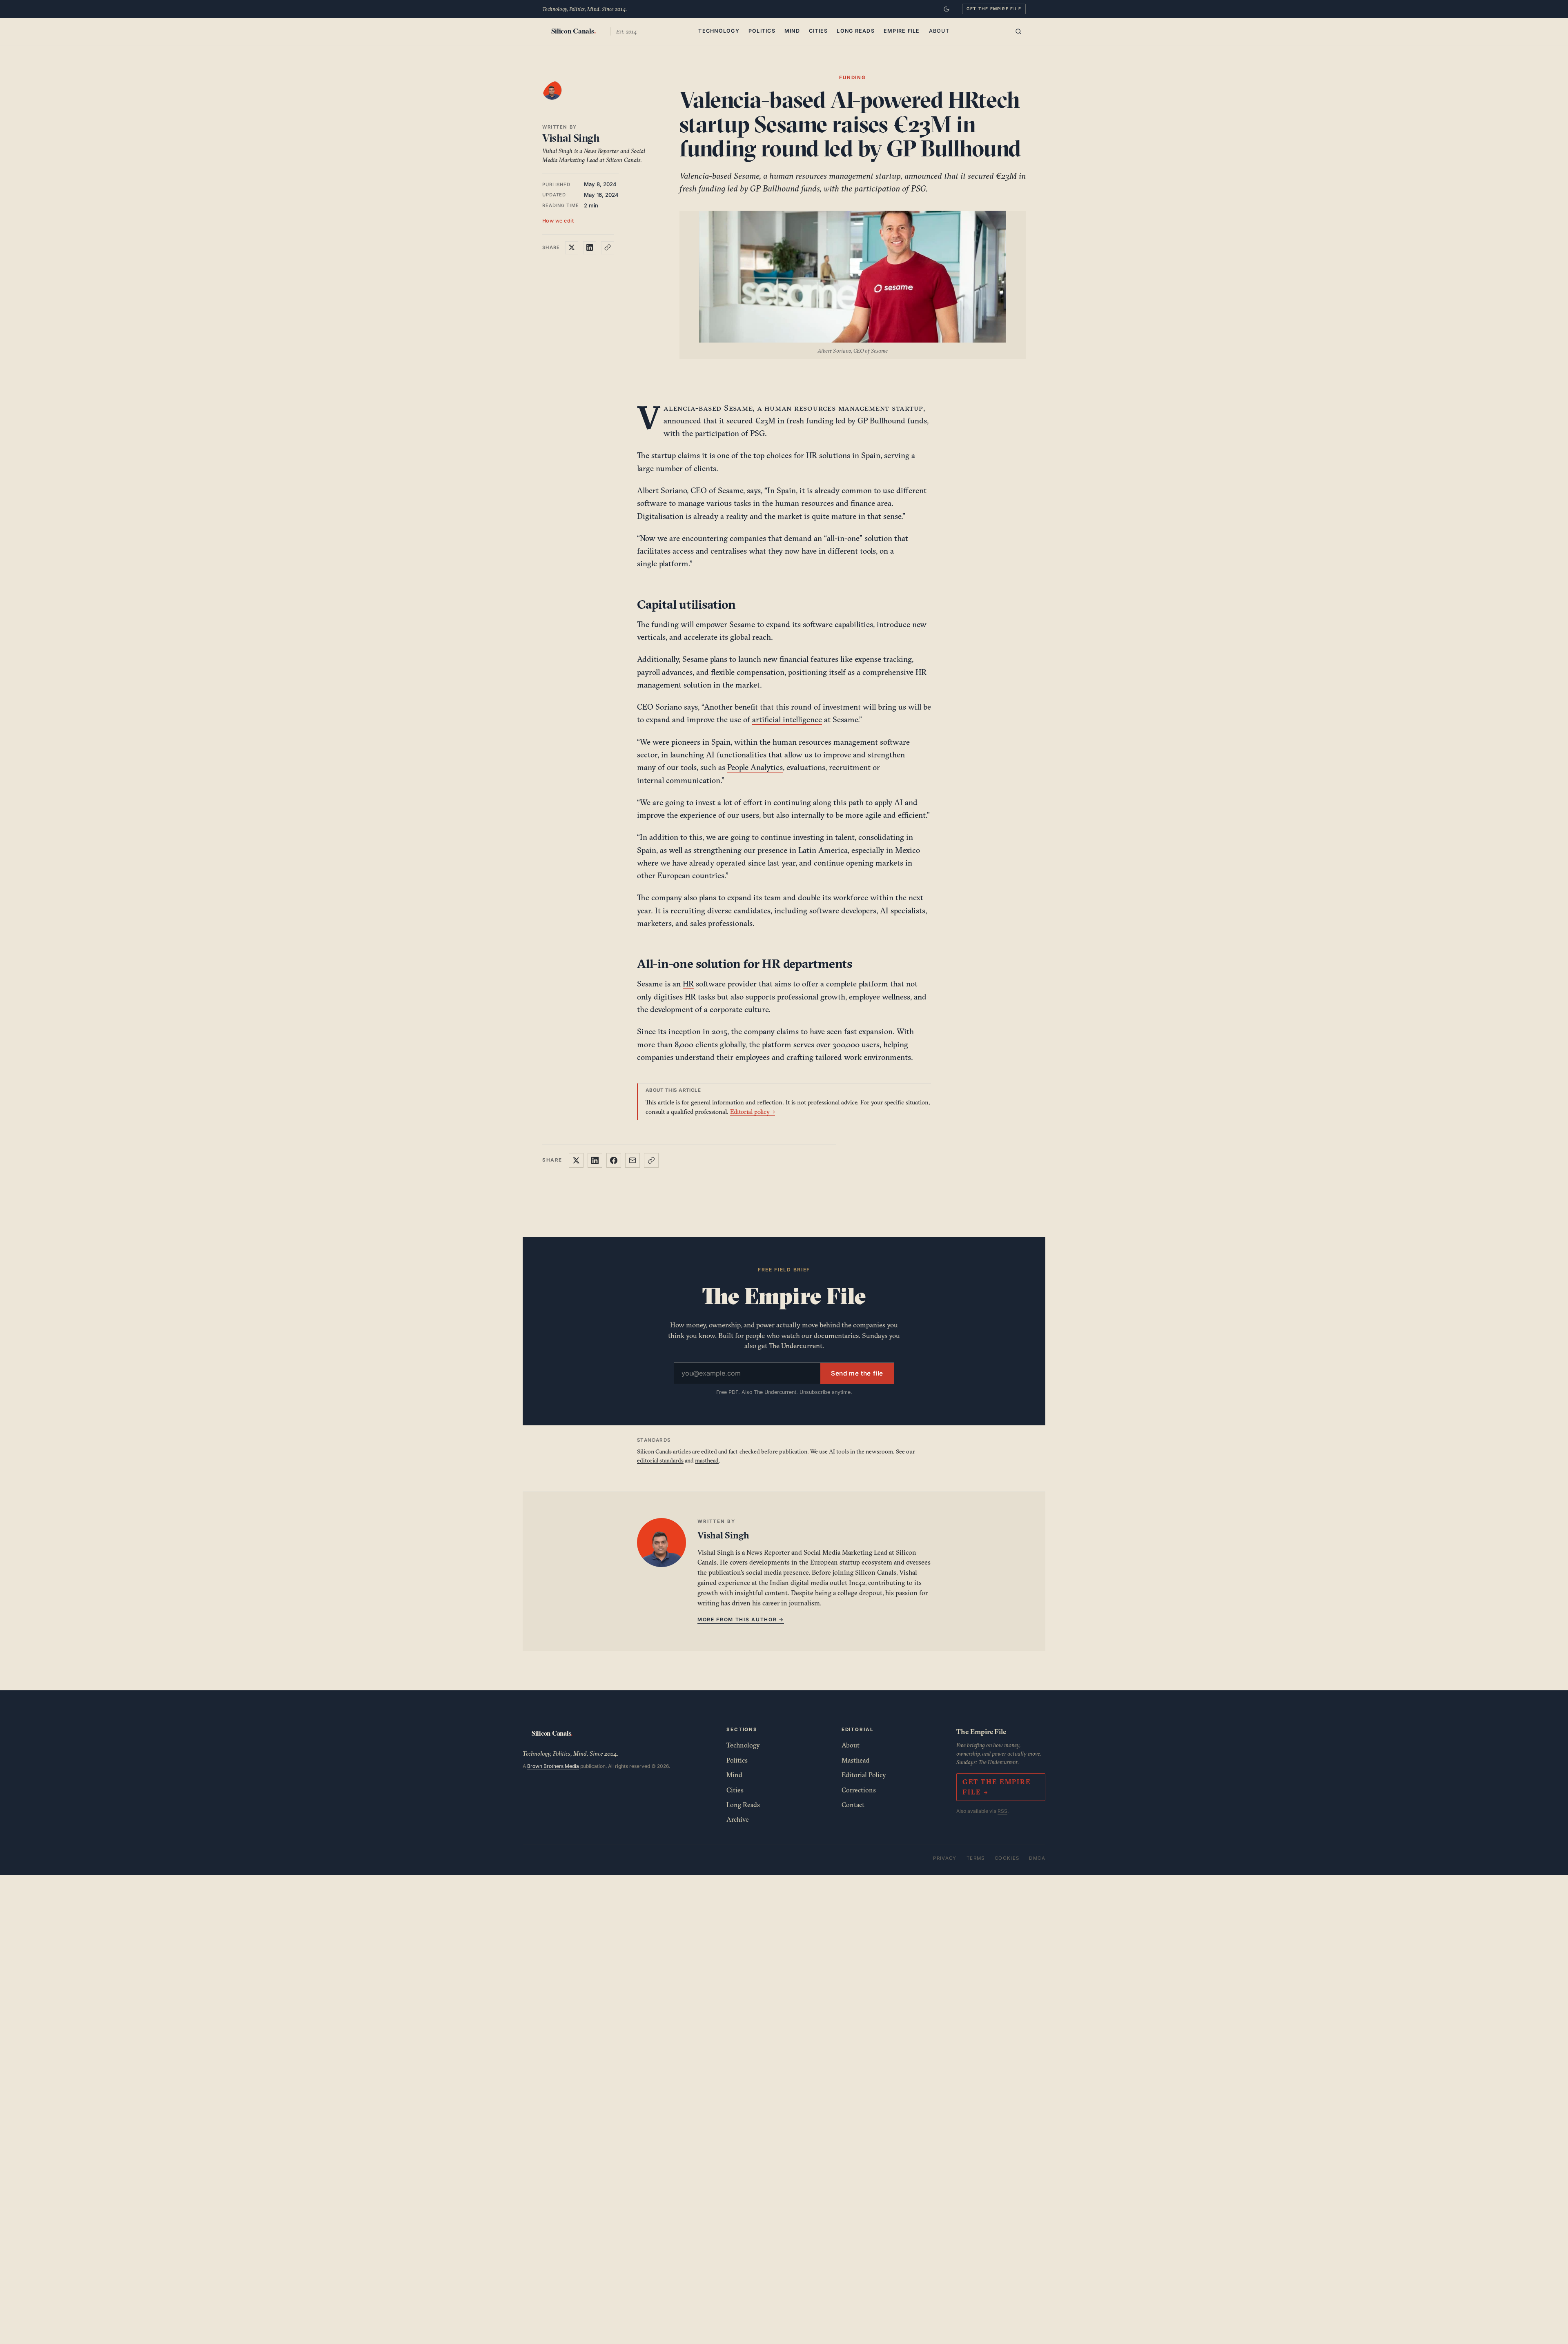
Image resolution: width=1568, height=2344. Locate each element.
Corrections (859, 1790)
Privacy (945, 1858)
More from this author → (741, 1619)
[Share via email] (633, 1160)
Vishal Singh (571, 138)
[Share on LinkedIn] (590, 247)
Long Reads (856, 31)
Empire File (902, 31)
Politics (762, 31)
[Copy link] (608, 247)
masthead (707, 1460)
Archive (738, 1819)
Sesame (738, 408)
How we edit (558, 220)
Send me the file (857, 1373)
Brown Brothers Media (553, 1766)
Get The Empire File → (996, 1787)
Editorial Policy (864, 1775)
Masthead (855, 1760)
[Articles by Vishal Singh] (560, 98)
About (939, 31)
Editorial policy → (753, 1112)
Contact (853, 1805)
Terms (976, 1858)
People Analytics (755, 767)
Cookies (1007, 1858)
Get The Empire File (994, 9)
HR (688, 984)
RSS (1002, 1811)
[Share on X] (572, 247)
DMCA (1037, 1858)
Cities (819, 31)
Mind (792, 31)
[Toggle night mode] (947, 9)
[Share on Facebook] (614, 1160)
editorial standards (660, 1460)
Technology (719, 31)
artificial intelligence (787, 719)
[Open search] (1018, 31)
